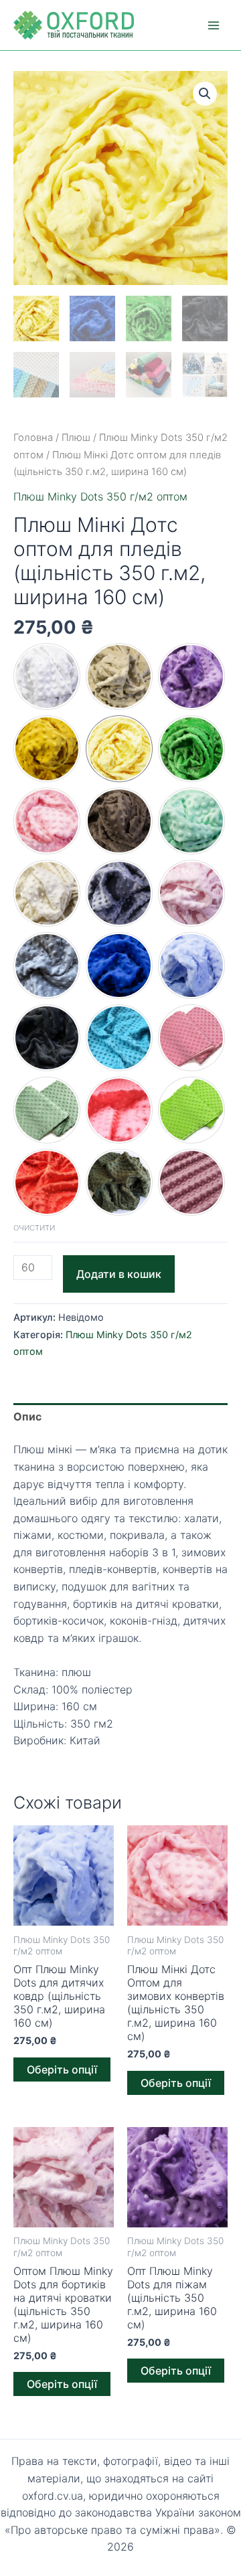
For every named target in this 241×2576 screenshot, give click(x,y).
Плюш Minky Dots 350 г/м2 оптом (100, 496)
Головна (33, 438)
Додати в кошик (119, 1274)
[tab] (120, 1417)
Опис (27, 1416)
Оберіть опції (62, 2069)
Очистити (34, 1228)
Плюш (76, 438)
